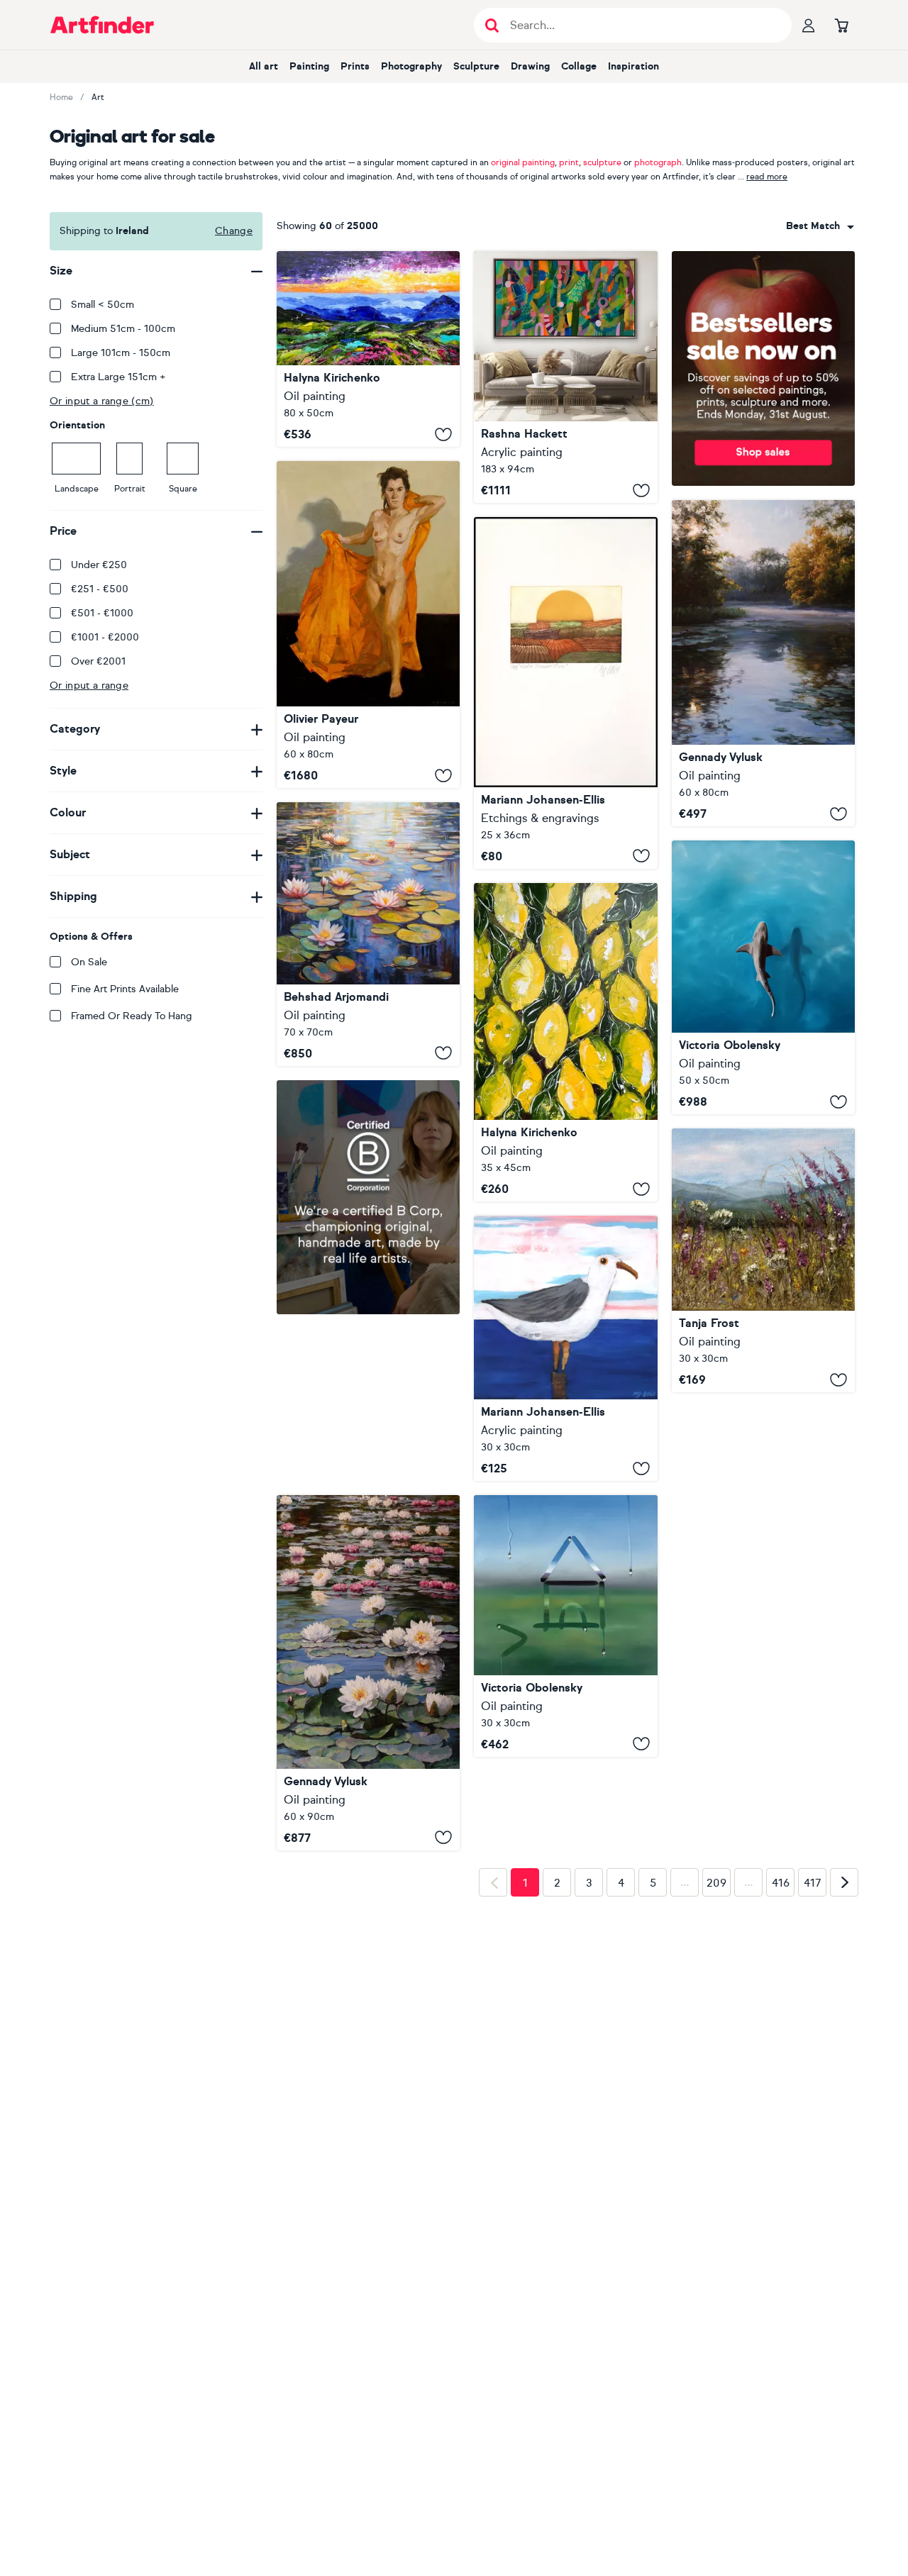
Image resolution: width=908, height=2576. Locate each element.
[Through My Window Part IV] (565, 1626)
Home (61, 97)
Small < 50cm (103, 305)
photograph (658, 162)
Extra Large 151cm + (118, 377)
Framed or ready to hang (132, 1016)
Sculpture (476, 66)
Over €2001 (98, 661)
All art (264, 66)
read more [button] (767, 177)
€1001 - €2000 (105, 637)
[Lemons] (565, 1042)
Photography (411, 66)
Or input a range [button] (89, 685)
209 (716, 1883)
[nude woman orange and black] (368, 624)
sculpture (602, 162)
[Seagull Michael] (565, 1348)
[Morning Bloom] (763, 1260)
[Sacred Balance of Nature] (763, 977)
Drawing (530, 66)
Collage (579, 66)
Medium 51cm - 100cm (123, 329)
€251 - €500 (100, 589)
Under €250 (99, 565)
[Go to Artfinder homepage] (102, 25)
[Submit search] (492, 25)
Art (98, 97)
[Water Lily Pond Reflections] (368, 934)
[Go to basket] (841, 25)
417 (813, 1883)
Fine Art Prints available (125, 989)
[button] (820, 226)
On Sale (89, 962)
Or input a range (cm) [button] (102, 401)
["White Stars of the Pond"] (368, 1673)
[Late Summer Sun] (565, 693)
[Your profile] (809, 25)
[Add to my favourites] (443, 434)
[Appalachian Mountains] (368, 349)
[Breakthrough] (565, 377)
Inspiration (633, 66)
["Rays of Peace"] (763, 664)
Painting (309, 66)
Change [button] (234, 231)
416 (781, 1883)
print (569, 162)
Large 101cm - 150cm (121, 353)
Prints (355, 66)
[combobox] (820, 226)
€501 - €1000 (102, 613)
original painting (523, 162)
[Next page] (844, 1882)
